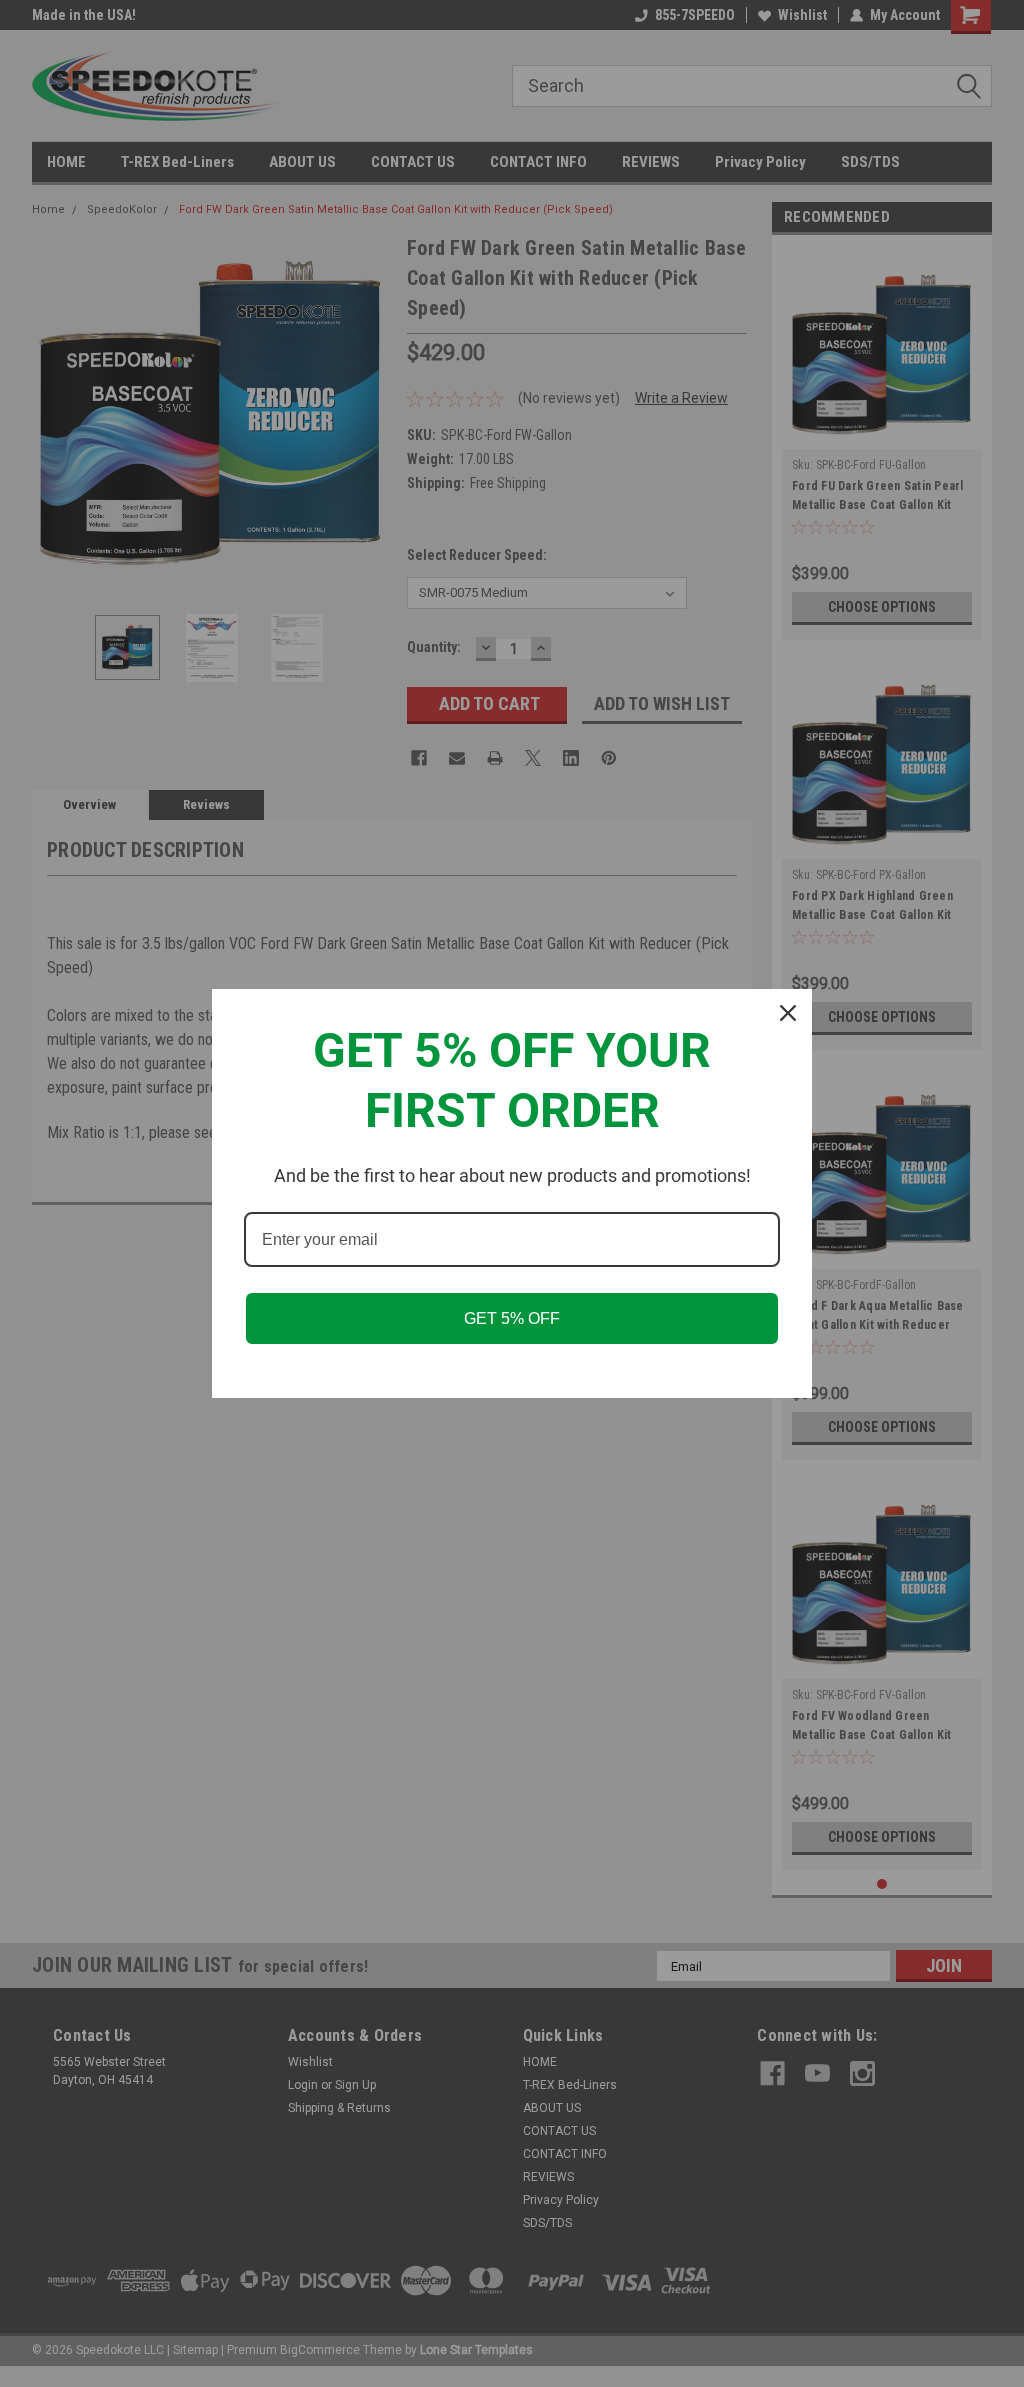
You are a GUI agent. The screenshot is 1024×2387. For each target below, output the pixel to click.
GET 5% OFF (512, 1318)
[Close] (788, 1013)
